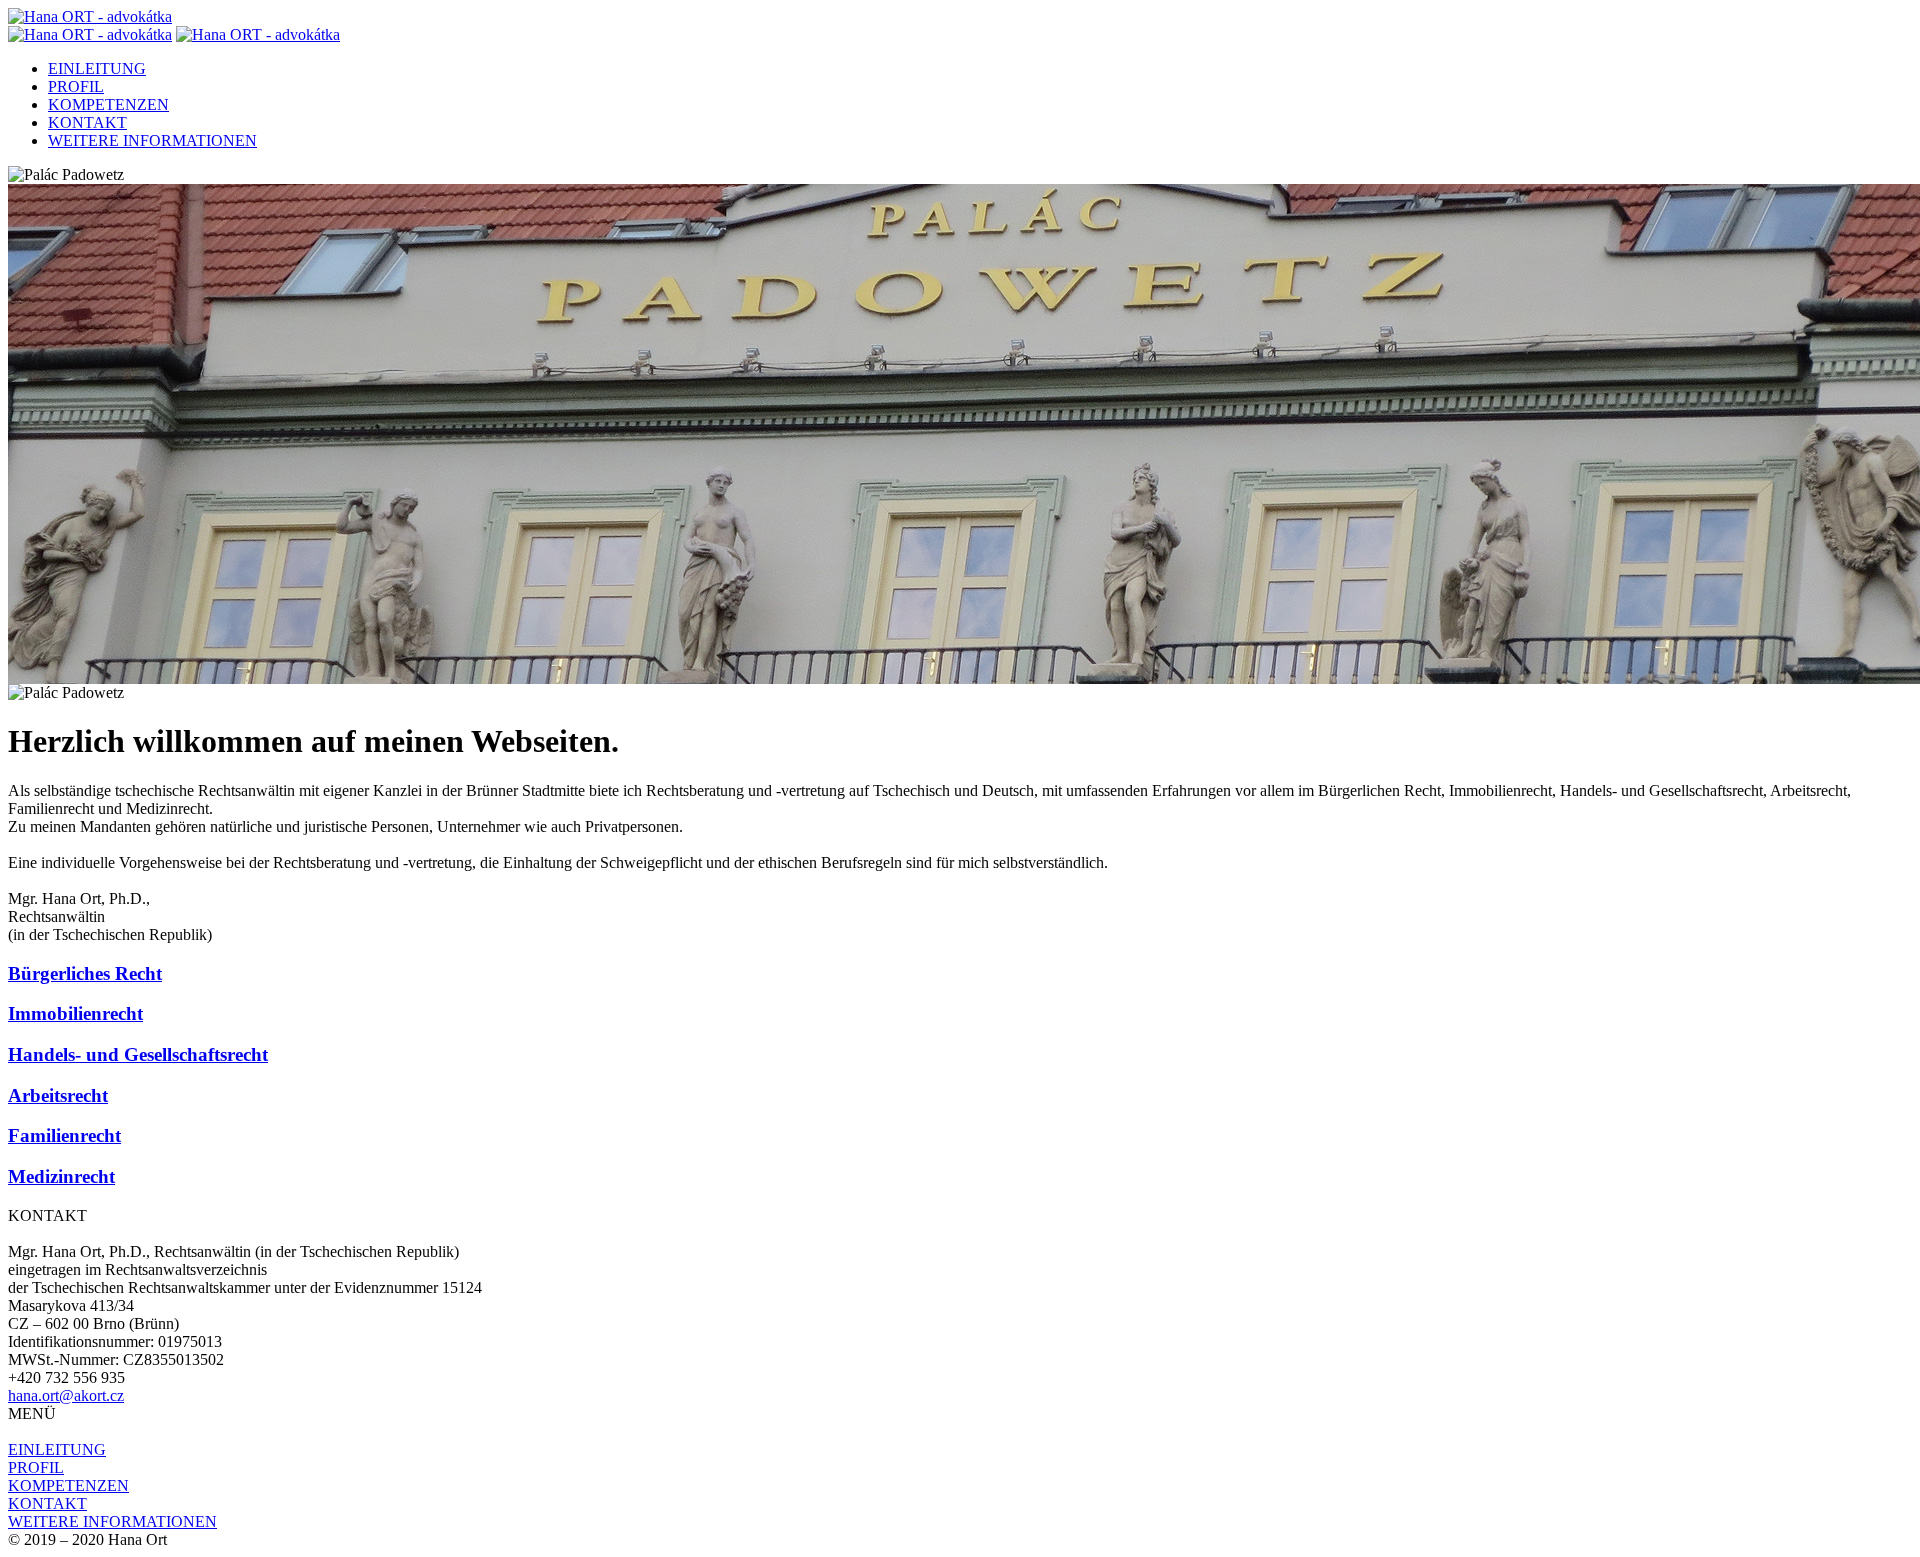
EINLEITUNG (97, 68)
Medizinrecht (61, 1176)
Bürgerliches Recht (85, 973)
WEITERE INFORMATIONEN (152, 140)
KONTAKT (87, 122)
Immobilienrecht (75, 1013)
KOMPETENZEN (108, 104)
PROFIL (76, 86)
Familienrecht (64, 1135)
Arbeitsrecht (58, 1095)
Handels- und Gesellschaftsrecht (138, 1054)
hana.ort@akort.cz (66, 1395)
